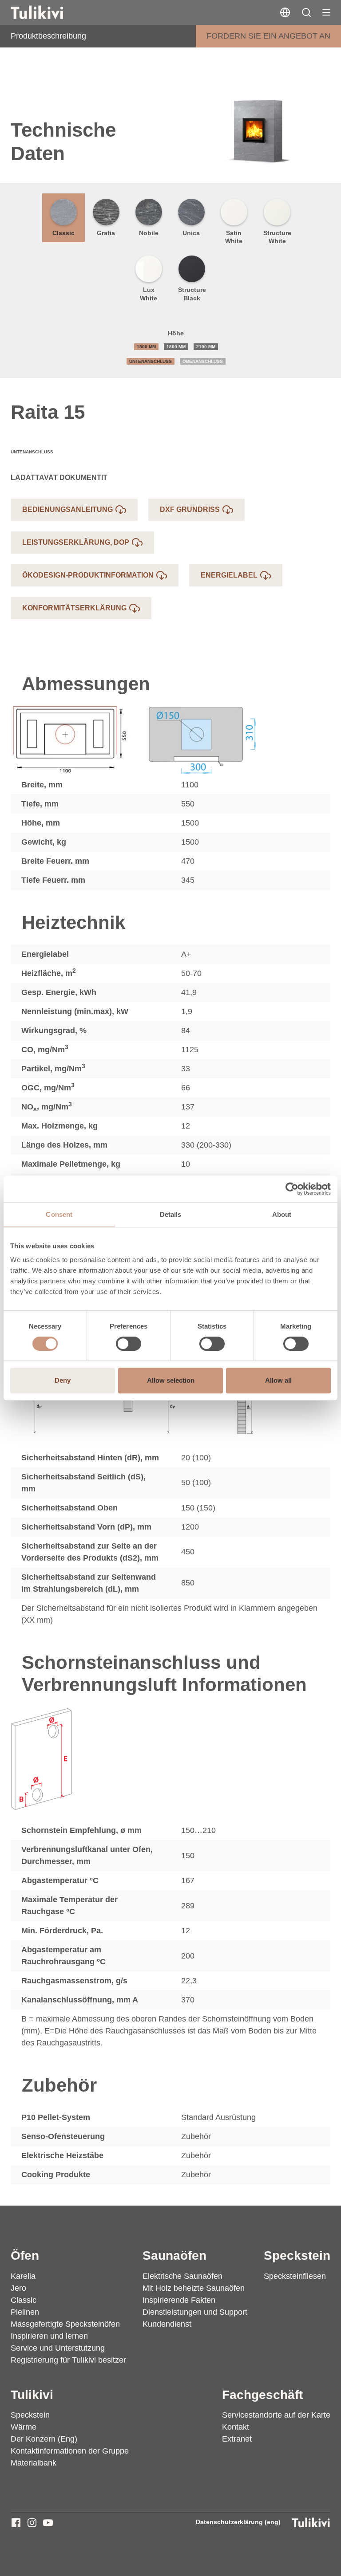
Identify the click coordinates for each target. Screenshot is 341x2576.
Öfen (25, 2255)
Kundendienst (167, 2324)
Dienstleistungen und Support (195, 2312)
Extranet (237, 2439)
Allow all (278, 1380)
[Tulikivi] (48, 12)
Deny (63, 1380)
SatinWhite (234, 237)
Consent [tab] (59, 1214)
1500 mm (146, 347)
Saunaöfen (174, 2255)
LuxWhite (149, 294)
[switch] (129, 1344)
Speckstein (297, 2255)
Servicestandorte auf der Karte (276, 2415)
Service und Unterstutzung (58, 2348)
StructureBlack (192, 294)
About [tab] (282, 1214)
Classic (63, 233)
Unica (191, 233)
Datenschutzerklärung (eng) (238, 2522)
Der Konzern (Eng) (44, 2439)
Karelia (23, 2276)
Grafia (106, 233)
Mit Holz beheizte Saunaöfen (194, 2288)
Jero (18, 2288)
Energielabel (229, 575)
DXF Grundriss (190, 509)
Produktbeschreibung (48, 36)
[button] (306, 12)
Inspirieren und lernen (49, 2336)
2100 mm (206, 347)
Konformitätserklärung (74, 608)
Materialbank (34, 2463)
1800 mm (176, 347)
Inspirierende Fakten (179, 2300)
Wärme (24, 2427)
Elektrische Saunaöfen (182, 2276)
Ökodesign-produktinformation (88, 575)
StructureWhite (277, 237)
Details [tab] (171, 1214)
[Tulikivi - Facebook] (16, 2523)
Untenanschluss (151, 361)
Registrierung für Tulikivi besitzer (68, 2360)
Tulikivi (32, 2395)
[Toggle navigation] (326, 12)
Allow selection (171, 1380)
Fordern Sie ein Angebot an (268, 36)
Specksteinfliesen (295, 2276)
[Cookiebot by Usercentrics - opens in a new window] (292, 1189)
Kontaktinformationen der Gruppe (70, 2451)
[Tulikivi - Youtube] (48, 2523)
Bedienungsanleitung (67, 509)
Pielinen (25, 2312)
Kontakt (236, 2427)
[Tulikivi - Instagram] (32, 2523)
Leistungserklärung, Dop (76, 542)
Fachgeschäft (262, 2395)
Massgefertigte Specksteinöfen (65, 2324)
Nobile (149, 233)
